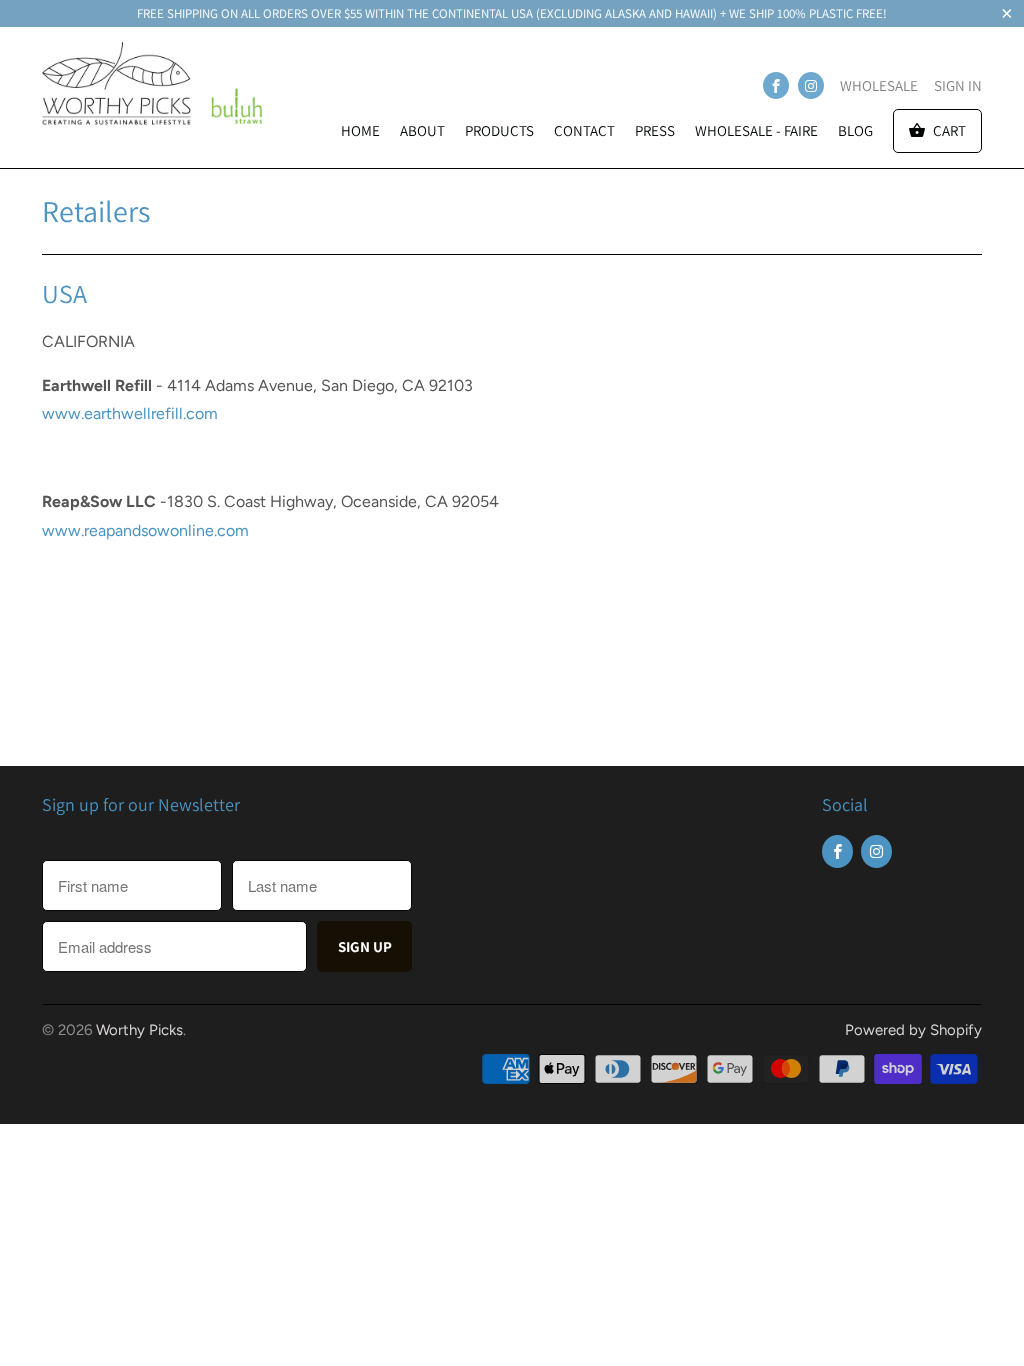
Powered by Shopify (913, 1030)
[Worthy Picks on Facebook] (776, 85)
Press (655, 130)
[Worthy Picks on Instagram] (811, 85)
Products (499, 130)
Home (360, 130)
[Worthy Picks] (152, 90)
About (422, 130)
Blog (855, 130)
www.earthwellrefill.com (130, 413)
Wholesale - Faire (756, 130)
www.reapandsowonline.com (145, 530)
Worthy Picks (139, 1030)
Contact (584, 130)
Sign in (958, 85)
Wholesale (879, 85)
